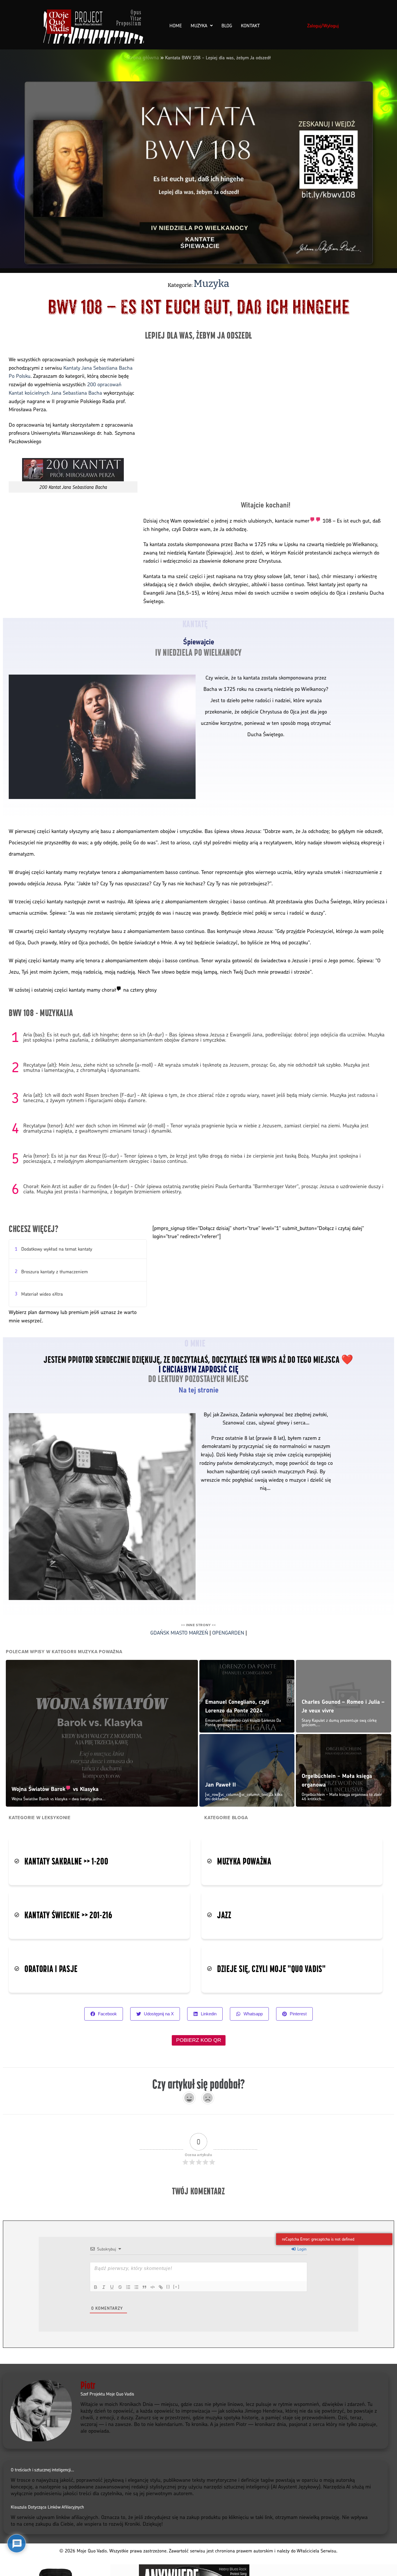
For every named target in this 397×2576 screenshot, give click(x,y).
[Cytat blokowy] (144, 2287)
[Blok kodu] (153, 2287)
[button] (377, 2541)
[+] (176, 2287)
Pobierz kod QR (199, 2040)
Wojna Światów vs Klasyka (55, 1789)
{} (168, 2287)
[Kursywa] (104, 2287)
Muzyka (199, 26)
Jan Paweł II (221, 1785)
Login (301, 2249)
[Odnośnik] (161, 2287)
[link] (308, 520)
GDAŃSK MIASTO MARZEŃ (179, 1632)
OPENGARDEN (228, 1632)
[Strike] (120, 2287)
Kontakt (250, 26)
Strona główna (143, 57)
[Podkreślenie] (112, 2287)
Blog (227, 26)
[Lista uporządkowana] (128, 2287)
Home (176, 26)
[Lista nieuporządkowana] (136, 2287)
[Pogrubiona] (96, 2287)
